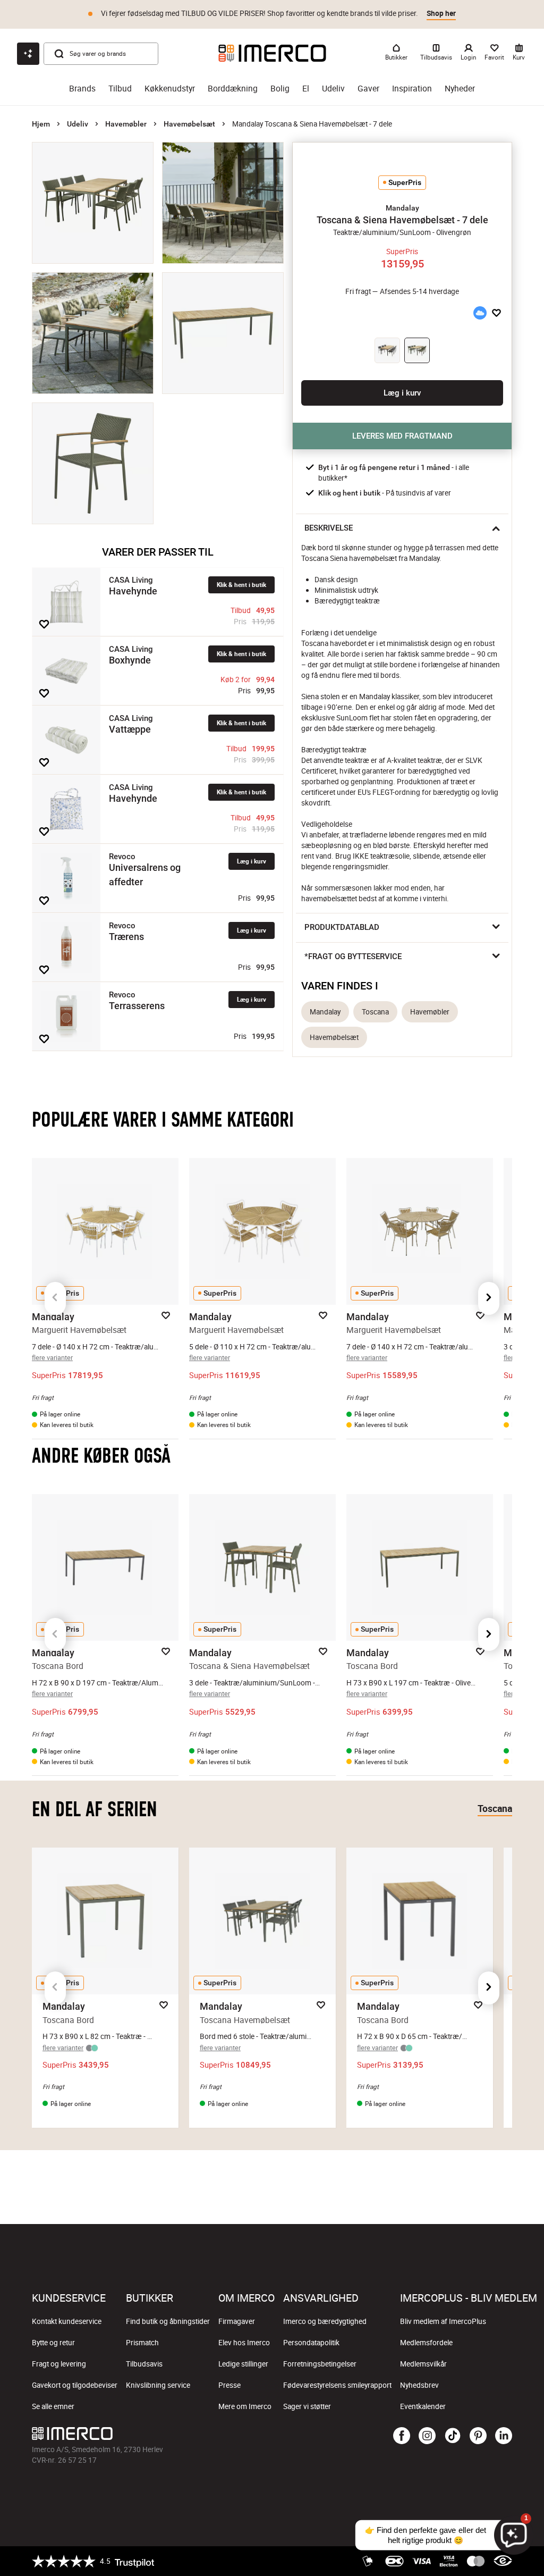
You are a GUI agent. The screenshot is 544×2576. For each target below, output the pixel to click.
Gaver (368, 89)
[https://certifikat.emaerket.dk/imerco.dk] (503, 2561)
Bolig (280, 89)
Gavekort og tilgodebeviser (75, 2385)
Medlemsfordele (426, 2343)
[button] (402, 208)
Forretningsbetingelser (320, 2364)
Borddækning (233, 89)
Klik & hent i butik (241, 585)
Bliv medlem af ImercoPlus (443, 2321)
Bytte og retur (53, 2343)
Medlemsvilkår (423, 2364)
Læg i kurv (252, 861)
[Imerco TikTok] (453, 2436)
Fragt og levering (59, 2364)
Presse (229, 2385)
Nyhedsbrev (419, 2385)
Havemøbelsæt (189, 124)
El (306, 89)
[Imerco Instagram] (427, 2436)
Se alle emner (53, 2406)
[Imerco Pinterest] (478, 2436)
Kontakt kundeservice (67, 2321)
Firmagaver (237, 2321)
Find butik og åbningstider (168, 2321)
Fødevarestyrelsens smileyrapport (337, 2385)
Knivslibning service (158, 2385)
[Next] (489, 1298)
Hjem (41, 124)
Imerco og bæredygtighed (325, 2321)
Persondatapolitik (311, 2343)
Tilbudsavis (144, 2364)
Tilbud (120, 89)
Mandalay (325, 1012)
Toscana (375, 1012)
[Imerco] (272, 53)
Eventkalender (423, 2406)
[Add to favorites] (44, 624)
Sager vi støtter (307, 2406)
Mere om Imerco (245, 2406)
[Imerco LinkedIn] (504, 2436)
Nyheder (460, 89)
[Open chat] (28, 54)
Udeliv (333, 89)
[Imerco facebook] (402, 2436)
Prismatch (142, 2343)
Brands (82, 89)
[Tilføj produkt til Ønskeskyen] (480, 313)
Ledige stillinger (243, 2364)
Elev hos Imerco (244, 2343)
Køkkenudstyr (170, 89)
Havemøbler (126, 124)
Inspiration (412, 89)
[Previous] (55, 1298)
